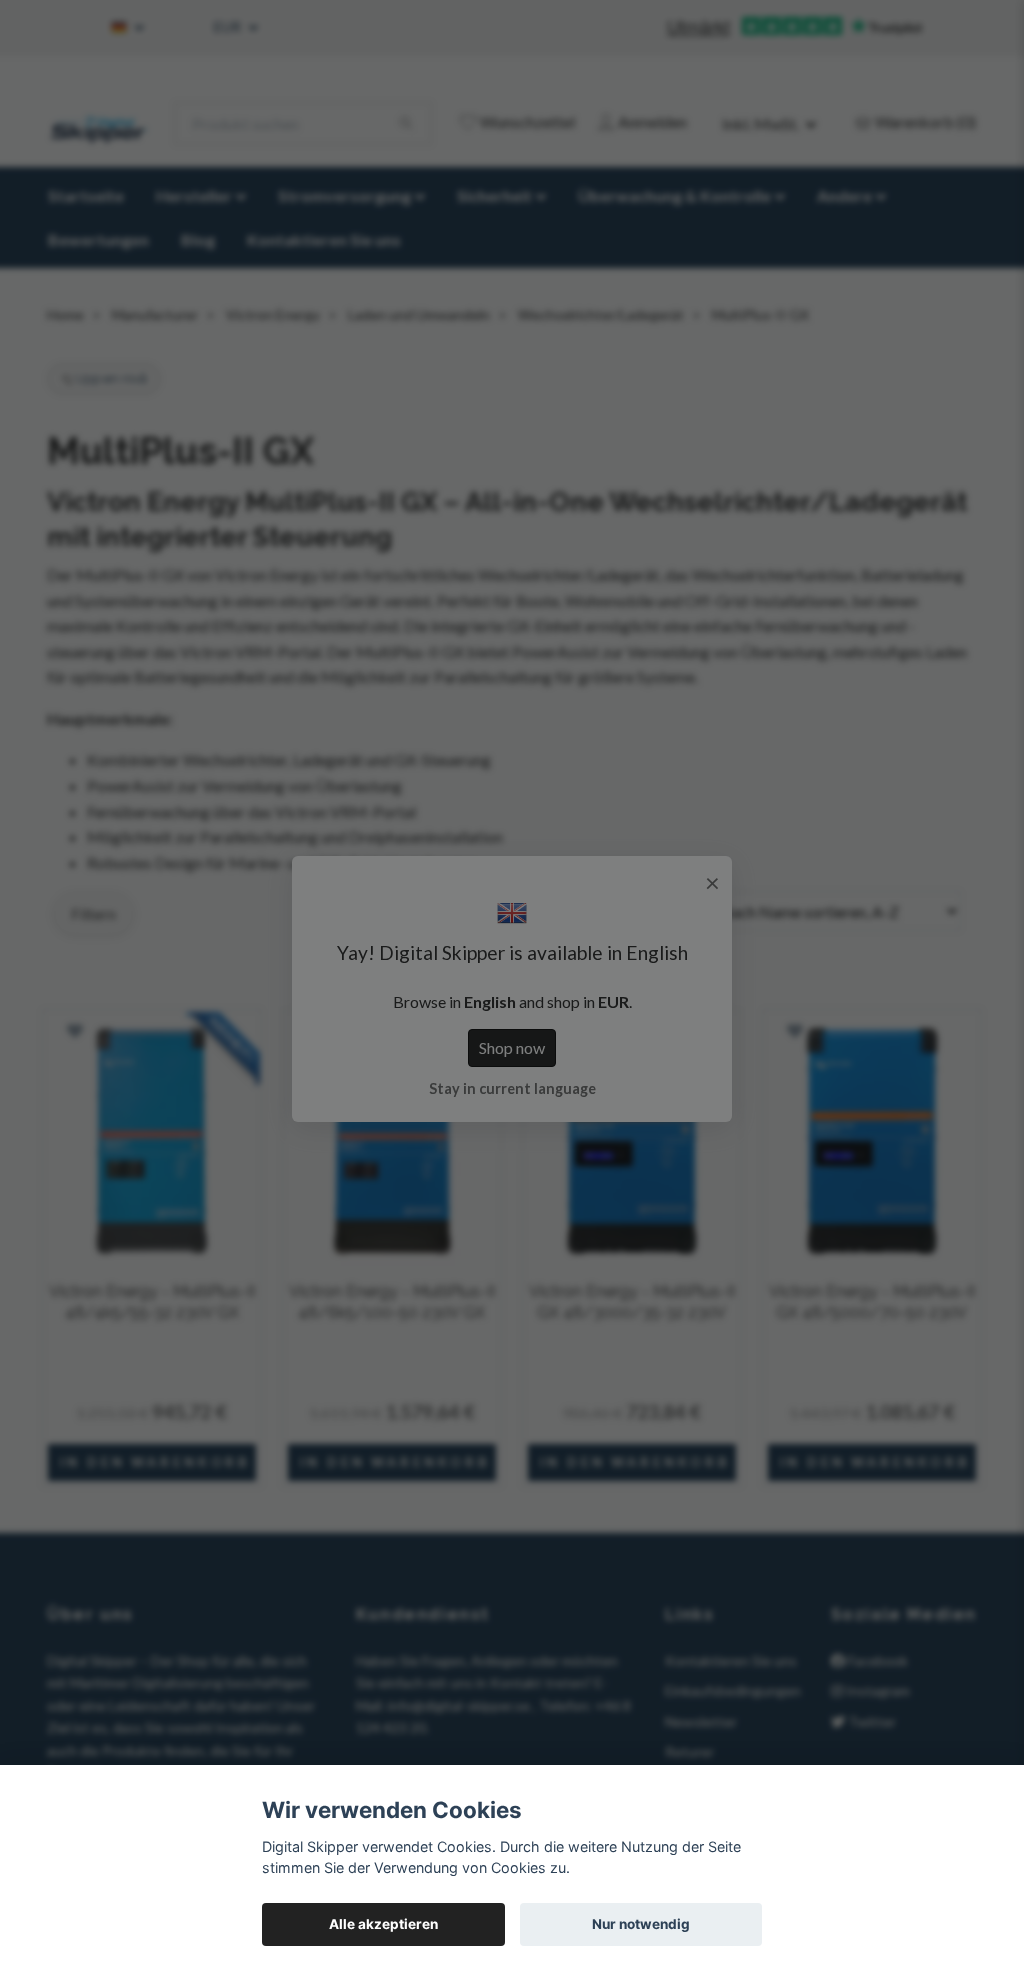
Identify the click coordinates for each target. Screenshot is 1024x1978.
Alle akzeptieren (383, 1924)
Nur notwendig (641, 1924)
